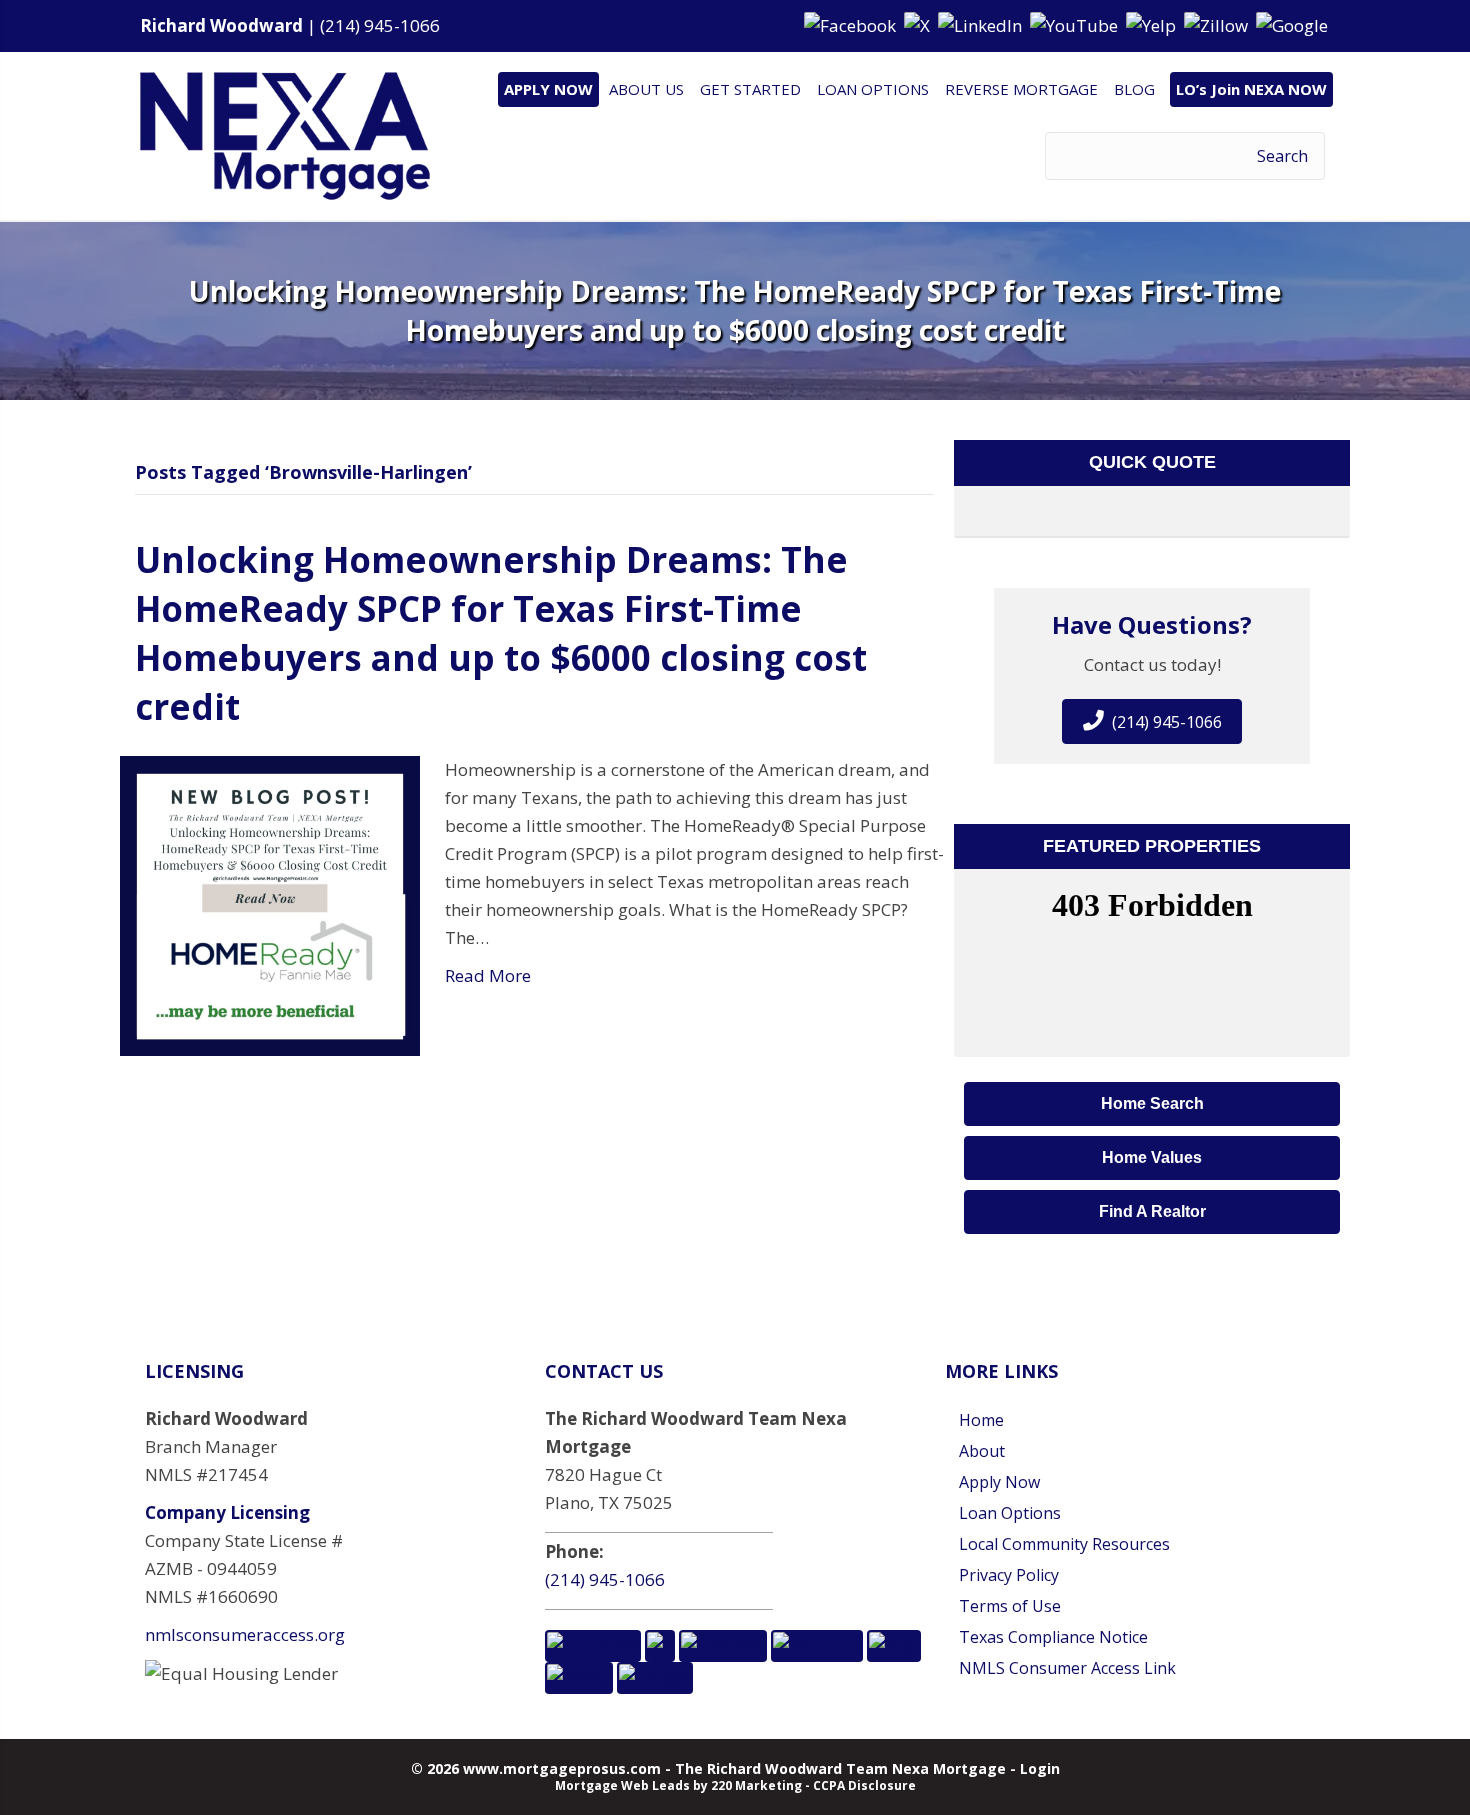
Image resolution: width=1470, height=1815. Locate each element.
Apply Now (999, 1482)
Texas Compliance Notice (1053, 1637)
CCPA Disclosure (864, 1785)
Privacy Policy (1009, 1575)
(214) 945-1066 (380, 25)
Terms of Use (1010, 1606)
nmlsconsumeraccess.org (245, 1634)
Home (981, 1420)
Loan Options (1010, 1513)
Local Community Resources (1064, 1544)
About (982, 1451)
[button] (852, 24)
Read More (488, 975)
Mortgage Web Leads (622, 1785)
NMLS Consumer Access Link (1067, 1668)
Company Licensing (227, 1512)
